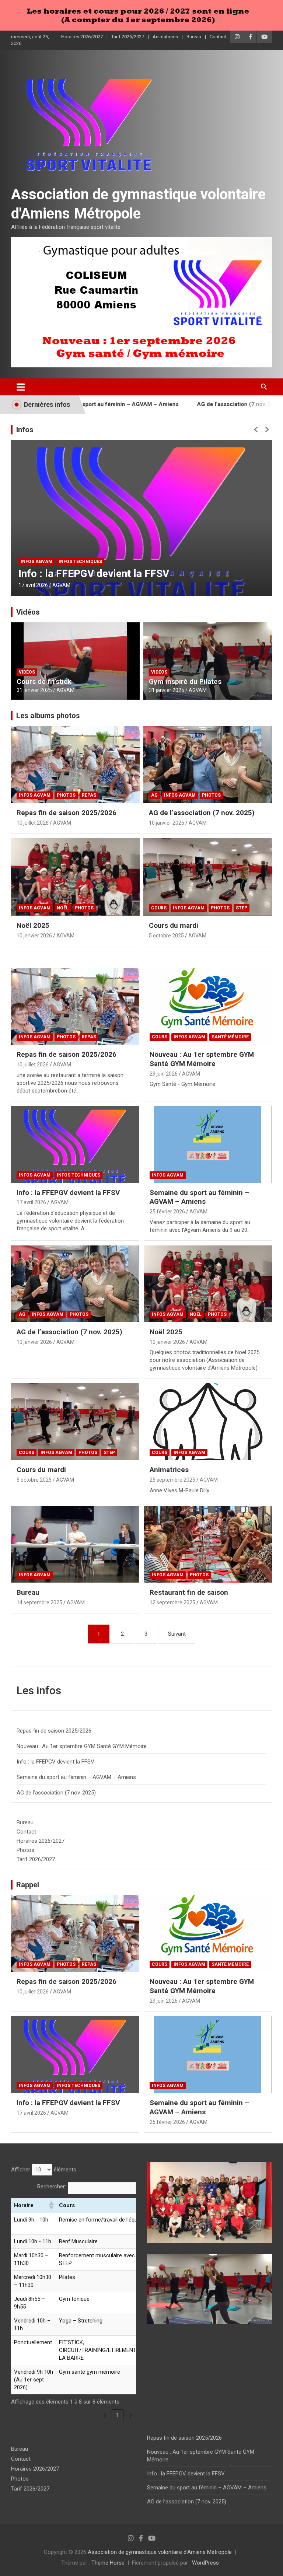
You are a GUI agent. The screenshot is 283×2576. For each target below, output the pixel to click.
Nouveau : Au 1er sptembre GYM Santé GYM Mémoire (202, 1059)
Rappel (28, 1885)
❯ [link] (130, 2415)
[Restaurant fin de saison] (208, 1544)
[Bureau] (75, 1544)
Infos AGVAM (83, 562)
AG (154, 795)
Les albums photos (48, 716)
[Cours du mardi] (75, 1422)
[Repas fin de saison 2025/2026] (75, 1006)
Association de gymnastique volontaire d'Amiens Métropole (160, 2552)
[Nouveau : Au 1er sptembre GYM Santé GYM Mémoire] (208, 1006)
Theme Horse (108, 2563)
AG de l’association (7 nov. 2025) (180, 404)
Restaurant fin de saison (189, 1592)
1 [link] (118, 2415)
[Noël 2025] (208, 1284)
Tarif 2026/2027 (128, 37)
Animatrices (165, 37)
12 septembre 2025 (172, 1602)
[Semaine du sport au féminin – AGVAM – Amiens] (208, 1144)
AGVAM (114, 585)
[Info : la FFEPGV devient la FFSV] (75, 1144)
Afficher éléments (44, 2170)
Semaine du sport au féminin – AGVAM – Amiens (199, 1197)
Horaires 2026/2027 (82, 37)
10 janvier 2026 (167, 823)
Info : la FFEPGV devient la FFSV (68, 1193)
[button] (51, 2205)
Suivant (177, 1634)
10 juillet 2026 (33, 823)
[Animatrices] (208, 1422)
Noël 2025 (33, 925)
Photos (66, 795)
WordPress (205, 2563)
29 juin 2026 (164, 1074)
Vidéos (28, 612)
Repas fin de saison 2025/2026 (67, 813)
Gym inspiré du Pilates (185, 681)
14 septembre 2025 (39, 1602)
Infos (25, 430)
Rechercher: (52, 2187)
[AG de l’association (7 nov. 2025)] (75, 1284)
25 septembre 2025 (172, 1480)
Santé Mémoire (230, 1037)
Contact (218, 37)
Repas (89, 795)
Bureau (194, 37)
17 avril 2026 (31, 1202)
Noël (63, 908)
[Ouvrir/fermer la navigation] (21, 387)
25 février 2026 (83, 585)
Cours (159, 908)
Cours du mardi (174, 925)
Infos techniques (78, 1175)
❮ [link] (105, 2415)
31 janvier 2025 (34, 690)
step (242, 908)
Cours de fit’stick (44, 681)
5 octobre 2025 (166, 936)
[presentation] (256, 430)
